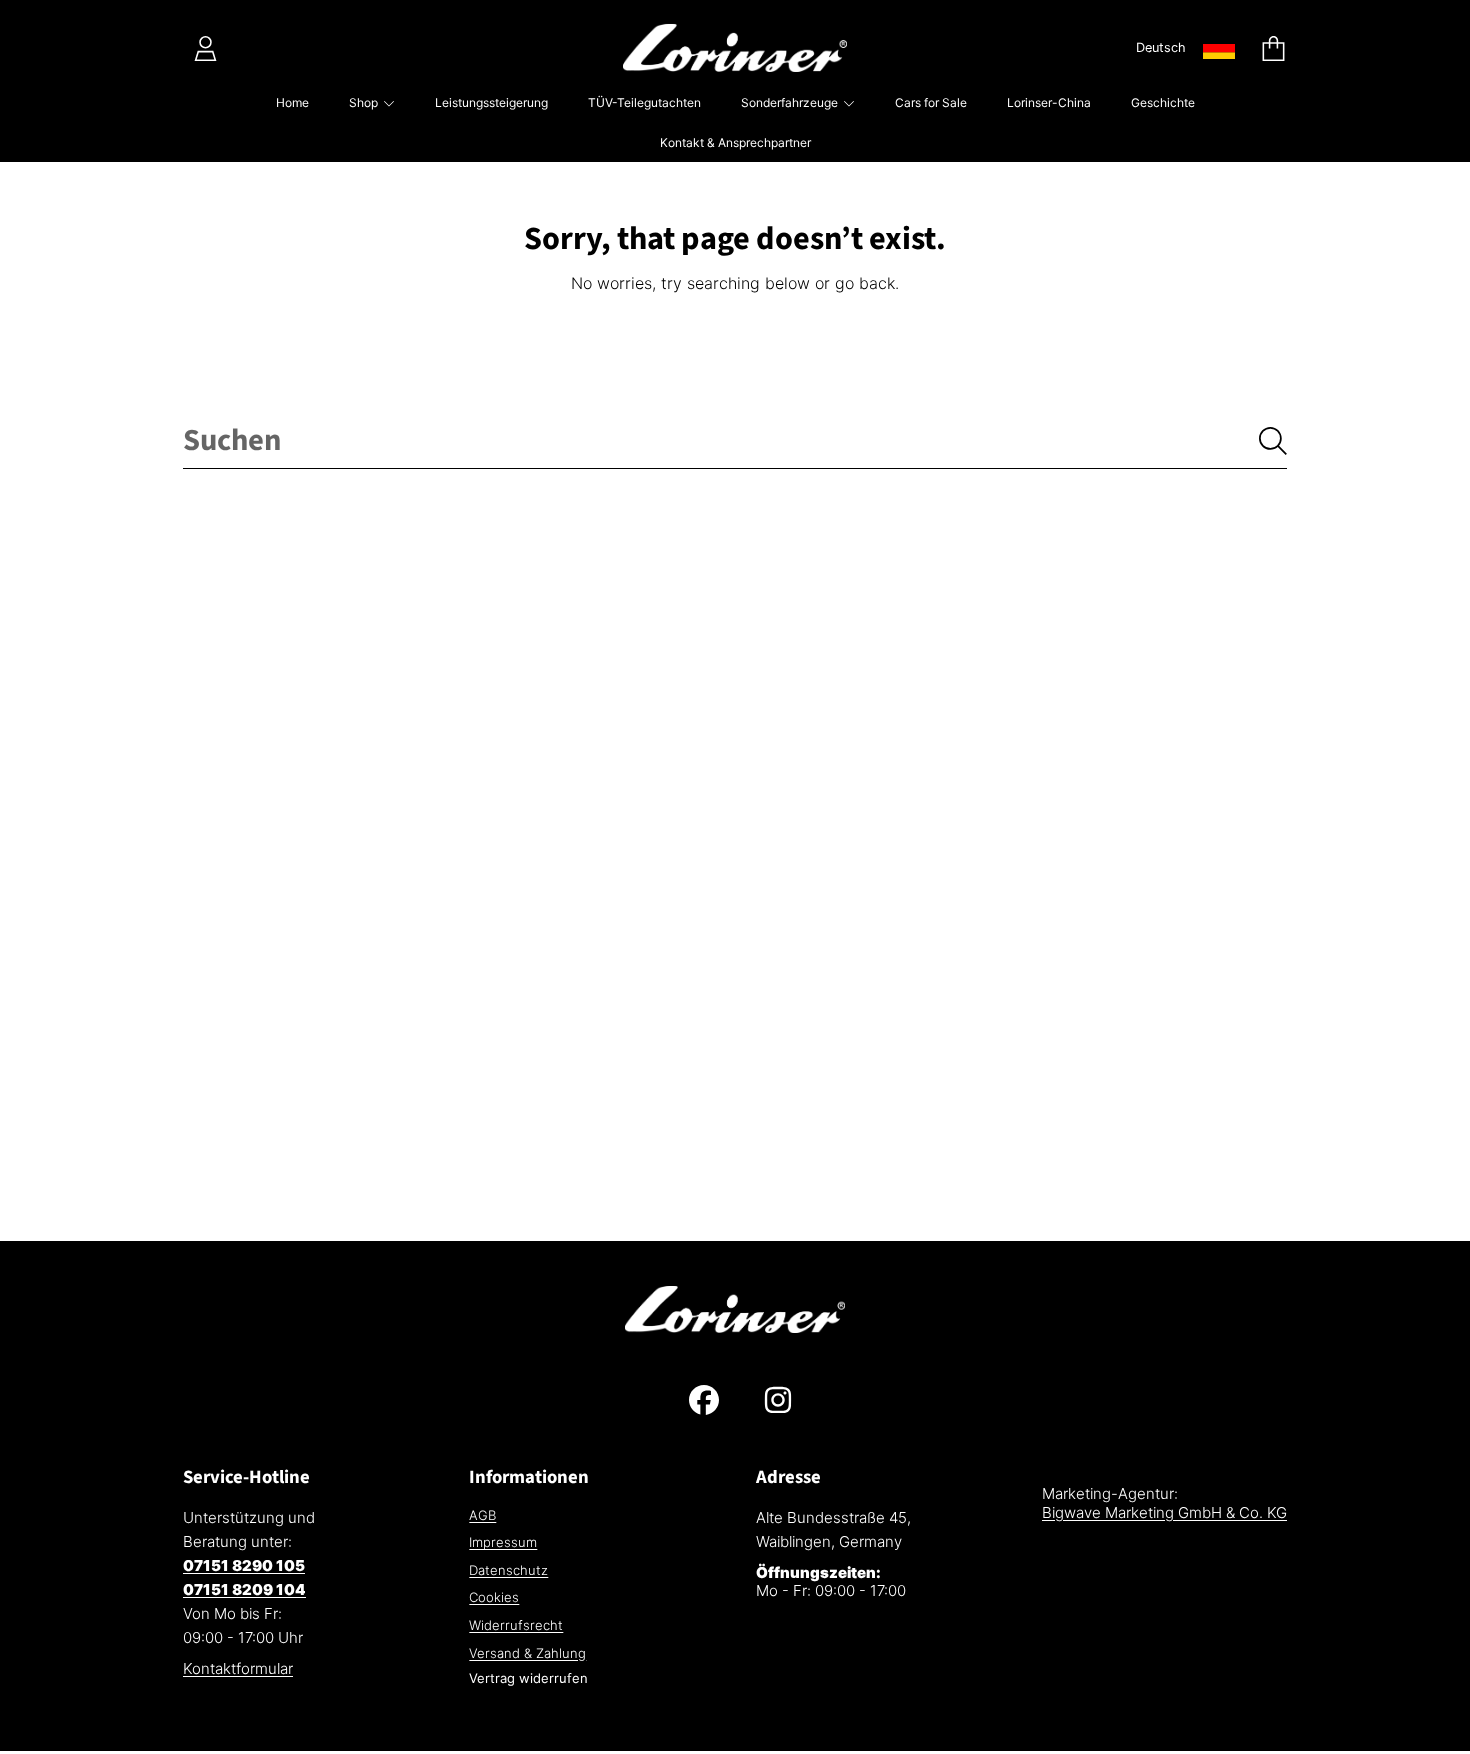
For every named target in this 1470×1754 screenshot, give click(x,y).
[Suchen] (1273, 441)
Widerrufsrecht (516, 1625)
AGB (482, 1515)
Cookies (494, 1597)
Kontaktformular (238, 1668)
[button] (1273, 48)
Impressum (503, 1542)
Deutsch (1161, 47)
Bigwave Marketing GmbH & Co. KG (1164, 1512)
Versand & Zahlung (527, 1653)
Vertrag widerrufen (528, 1678)
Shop (365, 102)
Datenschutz (508, 1570)
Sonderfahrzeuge (791, 102)
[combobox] (735, 441)
